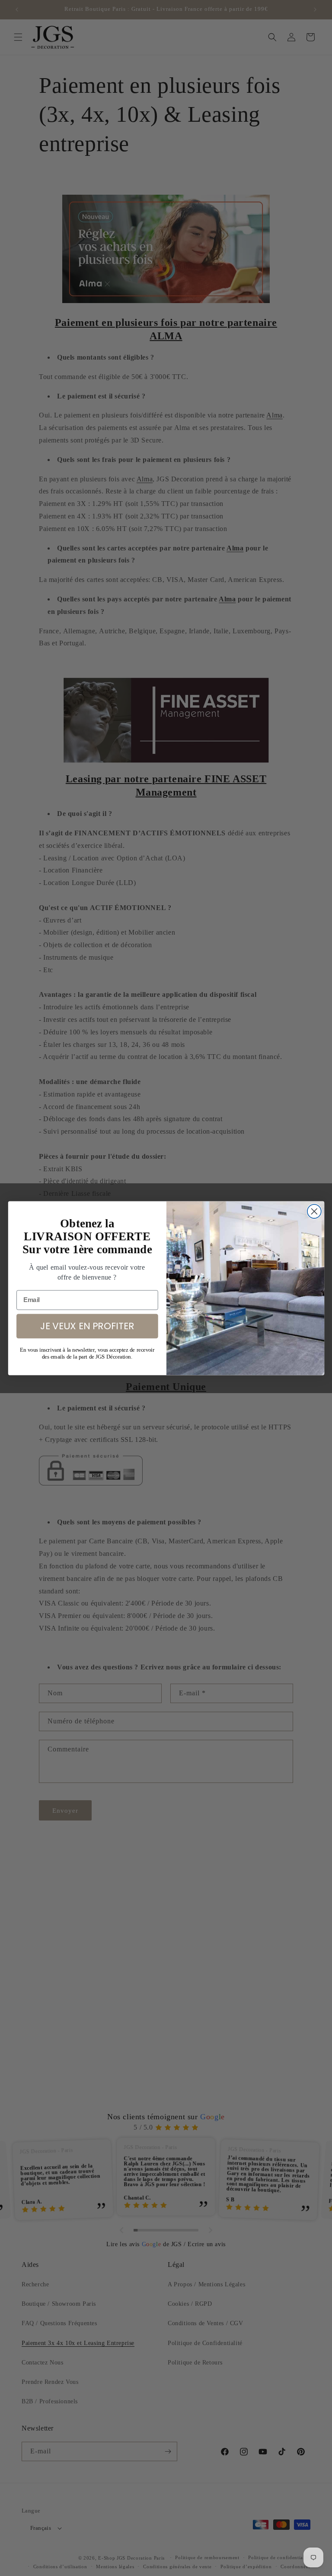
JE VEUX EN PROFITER (87, 1325)
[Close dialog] (314, 1211)
